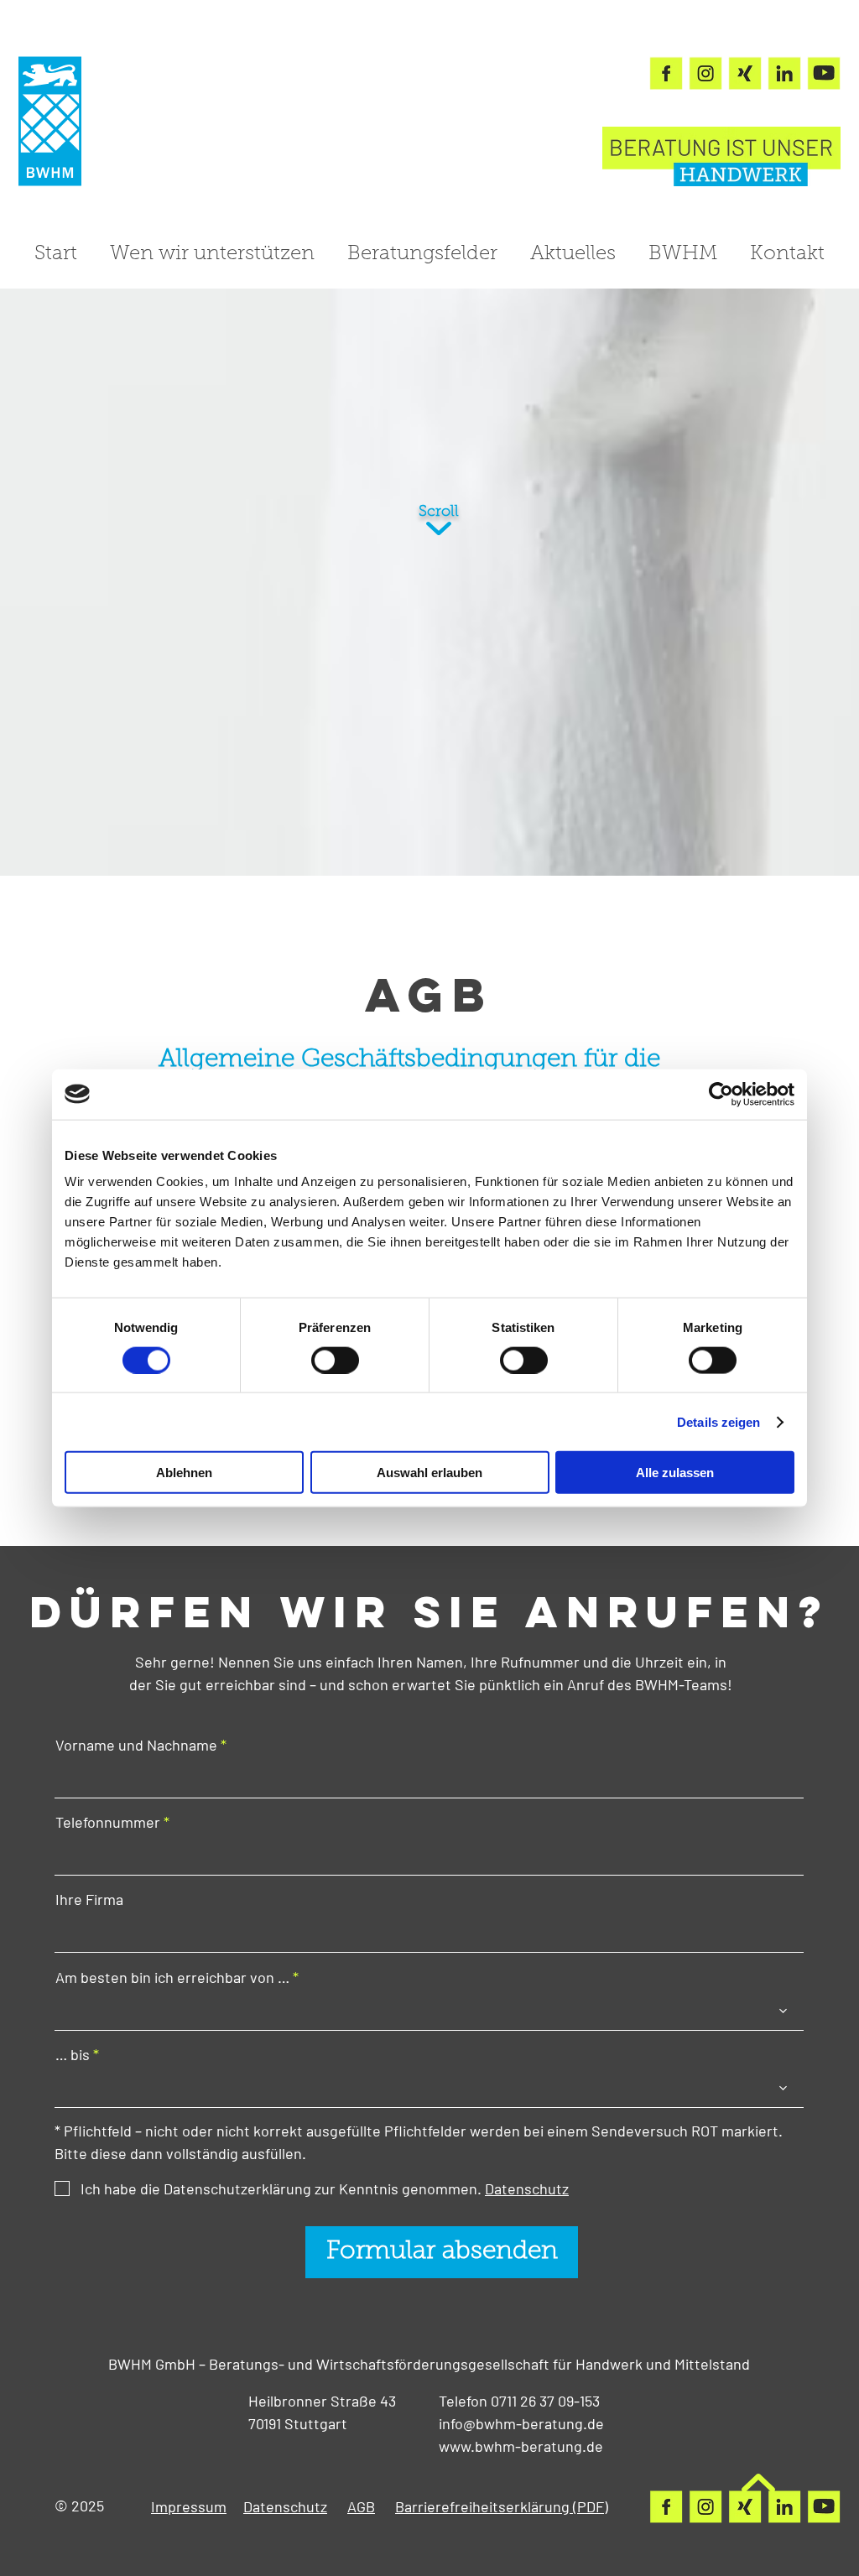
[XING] (745, 73)
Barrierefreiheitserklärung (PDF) (502, 2506)
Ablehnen (184, 1473)
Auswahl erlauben (429, 1473)
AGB (361, 2506)
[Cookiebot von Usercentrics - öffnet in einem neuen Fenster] (721, 1094)
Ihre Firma (89, 1899)
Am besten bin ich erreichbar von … (172, 1977)
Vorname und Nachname (136, 1745)
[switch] (335, 1360)
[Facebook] (666, 73)
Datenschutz (285, 2506)
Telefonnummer (108, 1822)
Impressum (189, 2506)
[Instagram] (705, 73)
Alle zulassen (675, 1473)
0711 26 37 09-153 (545, 2401)
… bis (73, 2054)
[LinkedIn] (784, 73)
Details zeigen (718, 1421)
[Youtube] (824, 73)
